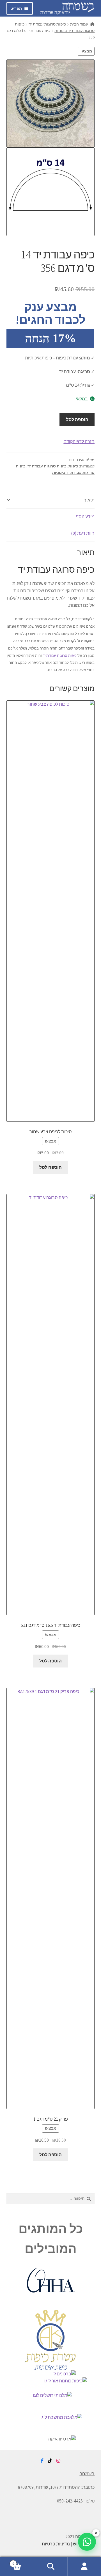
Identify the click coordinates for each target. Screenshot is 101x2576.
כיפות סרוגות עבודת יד (47, 24)
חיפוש (50, 2566)
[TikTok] (50, 2461)
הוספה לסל (77, 419)
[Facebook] (42, 2461)
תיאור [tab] (89, 500)
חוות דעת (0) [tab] (83, 533)
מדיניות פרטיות (56, 2544)
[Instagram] (58, 2461)
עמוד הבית (79, 24)
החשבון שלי (84, 2566)
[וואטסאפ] (87, 2542)
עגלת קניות (23, 2562)
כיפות (73, 466)
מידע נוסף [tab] (85, 517)
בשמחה (87, 2474)
